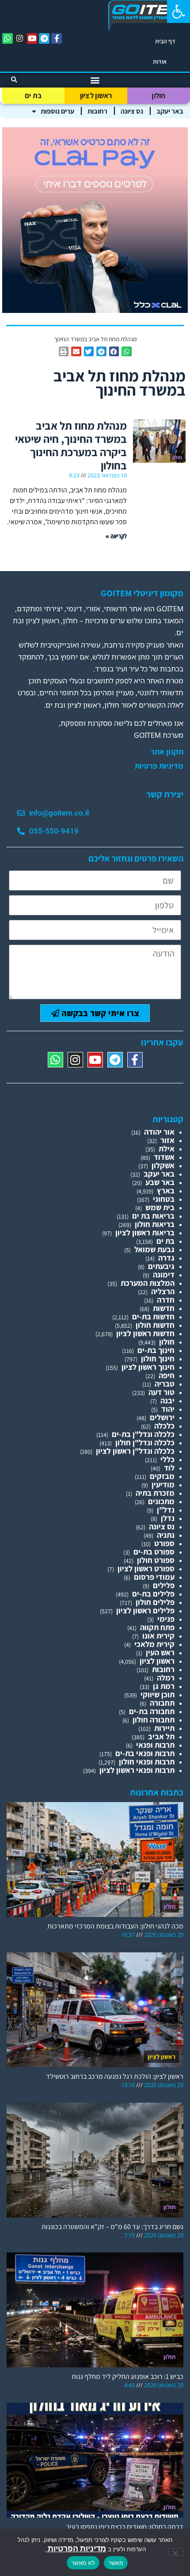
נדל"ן (166, 1510)
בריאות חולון (155, 1224)
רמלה (166, 1678)
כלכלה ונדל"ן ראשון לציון (135, 1451)
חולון (159, 95)
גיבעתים (161, 1266)
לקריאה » (116, 536)
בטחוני (164, 1199)
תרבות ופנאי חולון (147, 1762)
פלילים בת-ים (153, 1594)
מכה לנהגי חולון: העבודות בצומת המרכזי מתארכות (115, 1926)
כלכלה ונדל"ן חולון (145, 1442)
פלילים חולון (155, 1602)
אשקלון (163, 1165)
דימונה (164, 1275)
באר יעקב (170, 111)
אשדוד (164, 1157)
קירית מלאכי (154, 1644)
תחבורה (162, 1703)
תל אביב (161, 1736)
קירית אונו (158, 1636)
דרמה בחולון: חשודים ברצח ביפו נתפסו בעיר (125, 2527)
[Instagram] (20, 38)
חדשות (164, 1308)
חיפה (167, 1375)
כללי (167, 1459)
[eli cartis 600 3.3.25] (95, 310)
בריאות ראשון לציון (145, 1233)
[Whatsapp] (8, 38)
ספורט (164, 1543)
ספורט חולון (156, 1560)
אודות (160, 61)
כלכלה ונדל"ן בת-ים (143, 1434)
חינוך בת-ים (156, 1350)
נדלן (168, 1518)
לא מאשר (83, 2563)
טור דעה (161, 1392)
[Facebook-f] (57, 38)
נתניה (166, 1535)
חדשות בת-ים (153, 1317)
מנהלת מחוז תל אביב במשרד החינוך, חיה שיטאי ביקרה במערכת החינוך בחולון (71, 445)
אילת (167, 1149)
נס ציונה (132, 111)
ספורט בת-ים (154, 1552)
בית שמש (160, 1207)
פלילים (164, 1585)
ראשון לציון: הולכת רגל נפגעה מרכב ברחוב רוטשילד (115, 2076)
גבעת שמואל (154, 1249)
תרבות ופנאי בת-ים (145, 1753)
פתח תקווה (157, 1627)
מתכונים (161, 1501)
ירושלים (162, 1417)
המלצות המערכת (148, 1283)
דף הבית (165, 41)
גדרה (166, 1258)
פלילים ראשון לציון (145, 1610)
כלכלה (164, 1426)
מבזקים (162, 1476)
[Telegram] (44, 38)
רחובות (97, 111)
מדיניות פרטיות (159, 766)
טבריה (165, 1384)
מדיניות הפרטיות (76, 2548)
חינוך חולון (158, 1358)
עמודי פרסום (154, 1577)
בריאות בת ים (153, 1216)
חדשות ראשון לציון (145, 1333)
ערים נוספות (57, 111)
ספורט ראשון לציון (146, 1568)
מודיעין (163, 1484)
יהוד (168, 1409)
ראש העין (160, 1652)
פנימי (166, 1619)
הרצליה (163, 1291)
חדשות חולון (155, 1325)
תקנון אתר (167, 752)
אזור (167, 1140)
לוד (169, 1468)
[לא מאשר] (176, 2552)
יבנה (167, 1400)
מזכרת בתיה (155, 1493)
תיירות (164, 1728)
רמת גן (164, 1686)
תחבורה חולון (154, 1720)
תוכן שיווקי (158, 1694)
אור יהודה (159, 1132)
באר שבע (160, 1182)
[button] (179, 11)
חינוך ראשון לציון (148, 1367)
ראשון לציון (96, 95)
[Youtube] (32, 38)
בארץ (166, 1191)
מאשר (116, 2563)
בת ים (33, 95)
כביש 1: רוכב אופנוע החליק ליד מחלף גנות (127, 2376)
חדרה (166, 1300)
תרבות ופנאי (155, 1745)
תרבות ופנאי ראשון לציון (137, 1770)
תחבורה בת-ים (152, 1711)
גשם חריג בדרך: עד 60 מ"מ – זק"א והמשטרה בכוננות (112, 2227)
